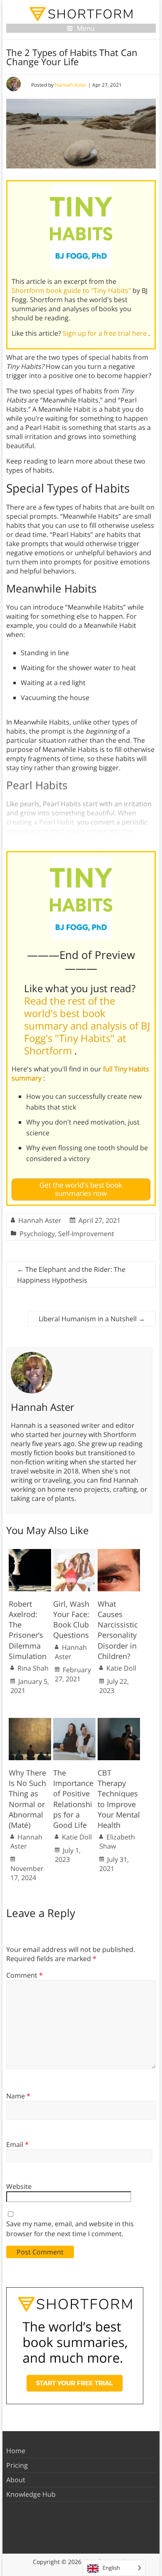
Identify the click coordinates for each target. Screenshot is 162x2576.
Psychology (37, 1234)
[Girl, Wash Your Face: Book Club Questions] (74, 1553)
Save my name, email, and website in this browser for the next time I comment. (70, 2229)
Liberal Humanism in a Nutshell (92, 1319)
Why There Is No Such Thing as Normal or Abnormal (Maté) (27, 1799)
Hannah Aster (71, 85)
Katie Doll (121, 1668)
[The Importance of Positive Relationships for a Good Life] (74, 1722)
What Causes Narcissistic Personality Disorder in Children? (118, 1630)
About (16, 2480)
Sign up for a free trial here (106, 333)
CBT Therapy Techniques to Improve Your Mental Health (119, 1799)
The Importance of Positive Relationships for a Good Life (73, 1799)
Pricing (17, 2465)
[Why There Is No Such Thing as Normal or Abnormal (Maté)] (30, 1722)
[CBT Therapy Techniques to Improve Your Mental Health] (119, 1722)
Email (17, 2144)
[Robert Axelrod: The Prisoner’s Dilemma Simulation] (30, 1553)
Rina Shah (33, 1668)
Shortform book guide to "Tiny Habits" (72, 290)
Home (16, 2451)
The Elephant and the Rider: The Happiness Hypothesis (71, 1275)
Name (18, 2096)
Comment (25, 1975)
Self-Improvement (86, 1234)
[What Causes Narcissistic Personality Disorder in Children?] (119, 1553)
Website (19, 2186)
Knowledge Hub (31, 2494)
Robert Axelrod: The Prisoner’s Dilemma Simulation (28, 1630)
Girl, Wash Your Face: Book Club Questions (71, 1620)
